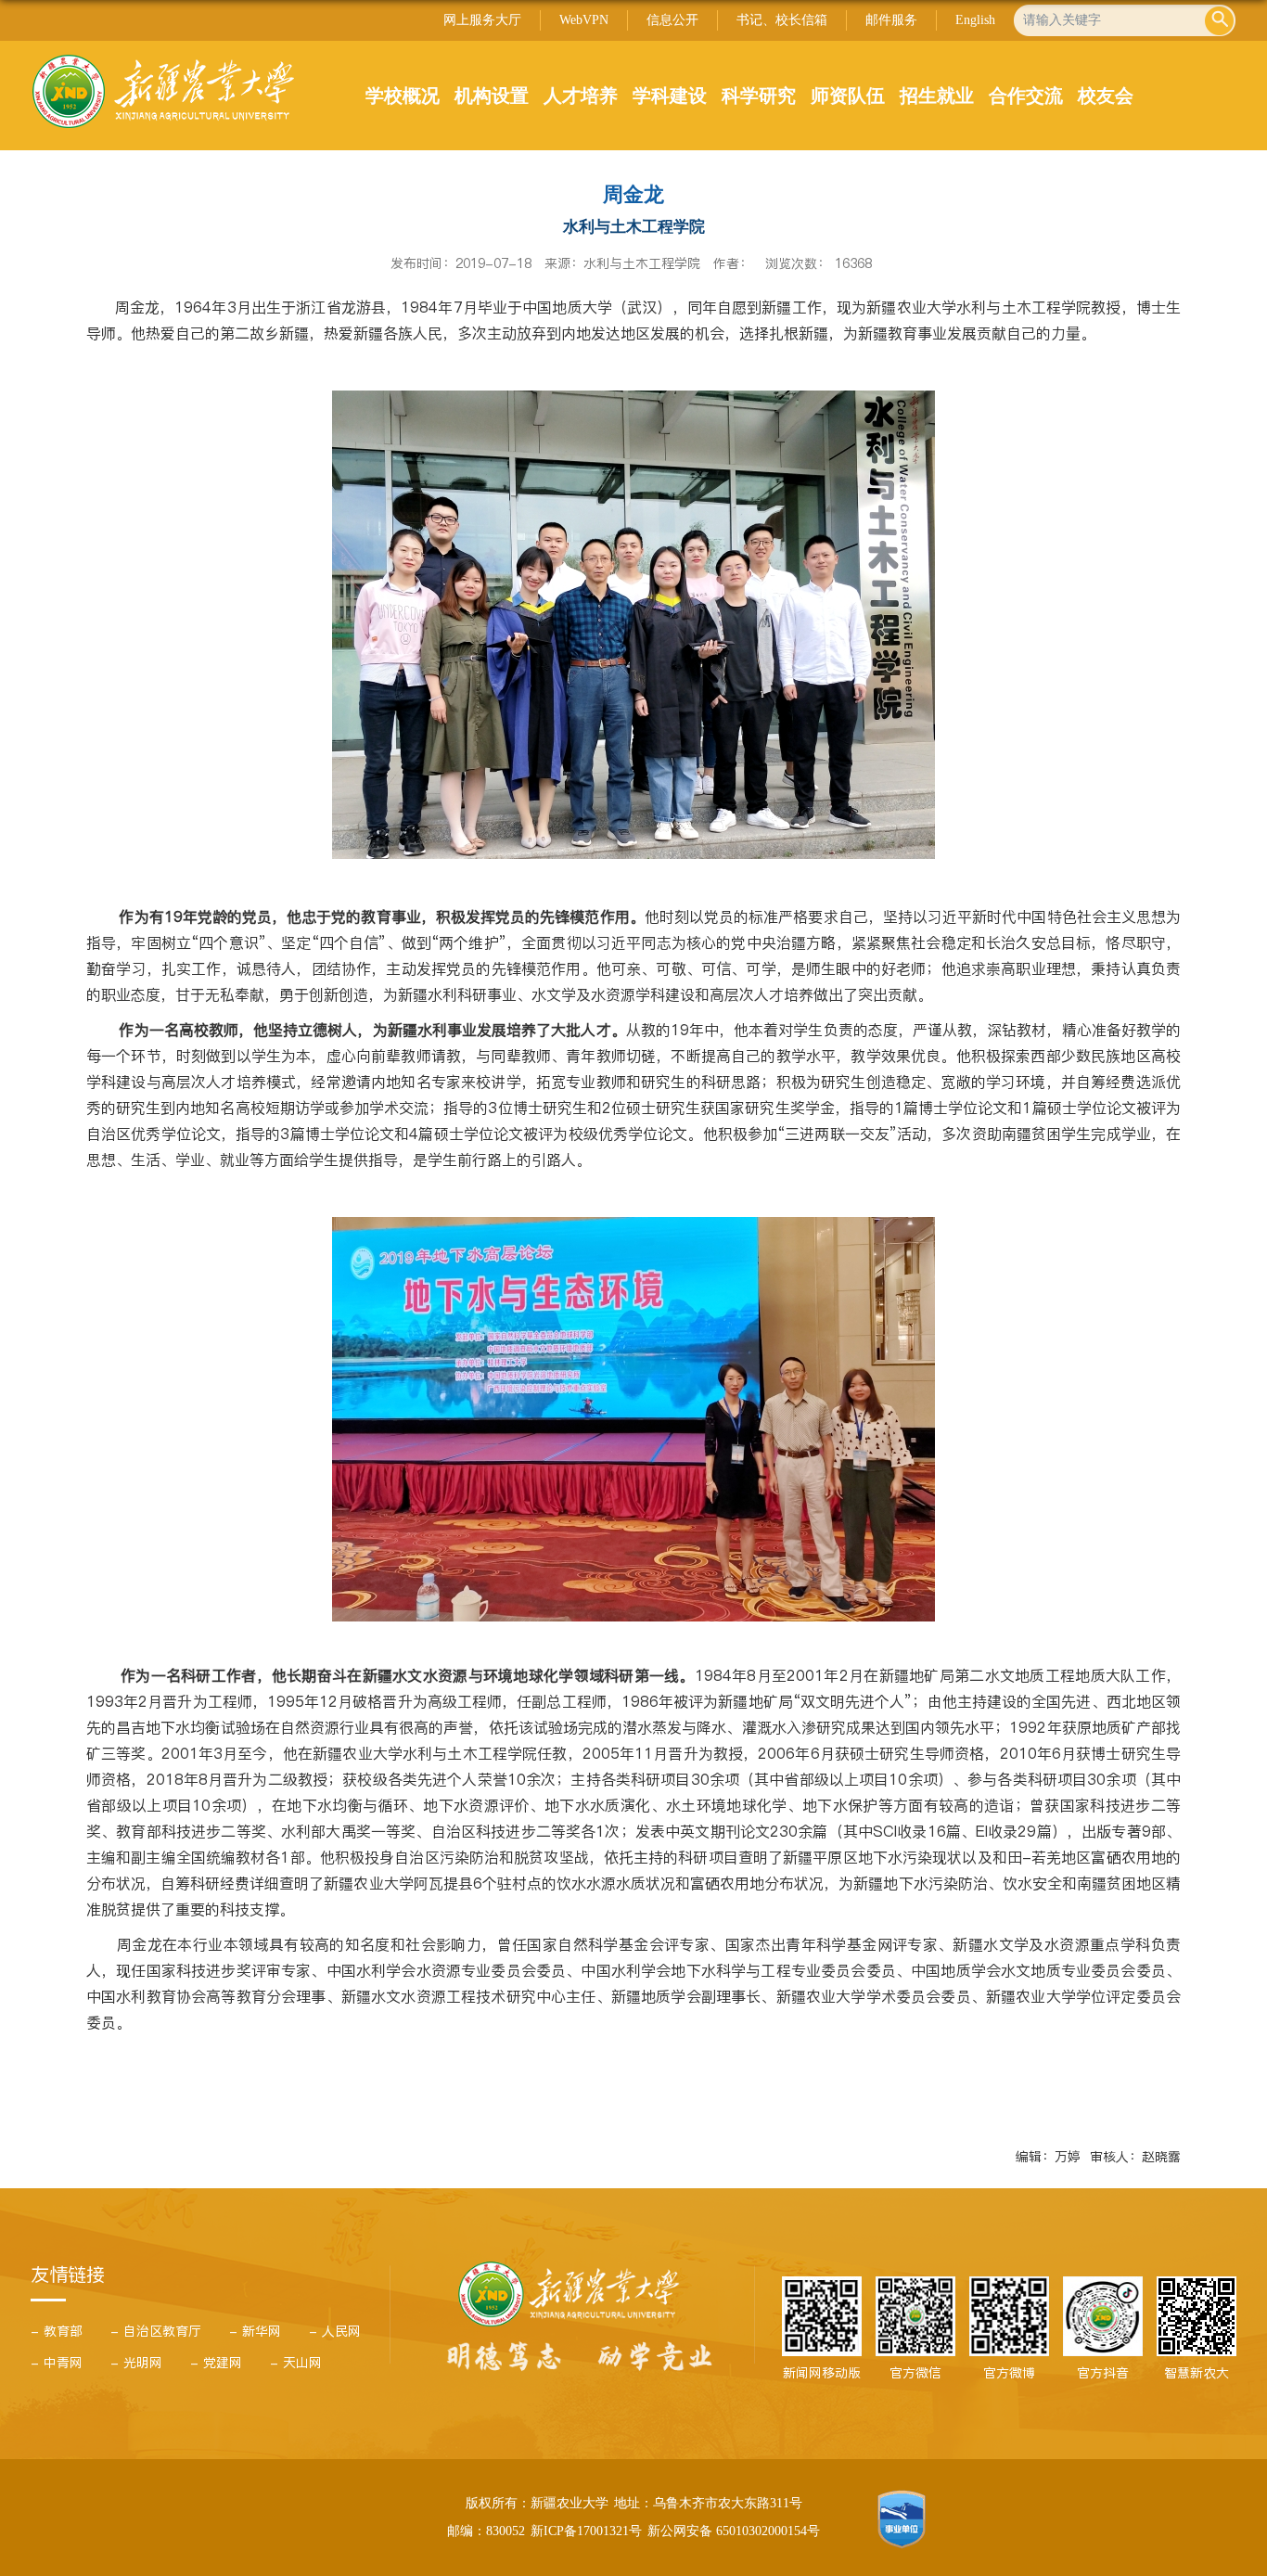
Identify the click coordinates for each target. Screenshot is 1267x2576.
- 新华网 (255, 2331)
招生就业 (937, 96)
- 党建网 (216, 2363)
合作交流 (1026, 96)
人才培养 (581, 96)
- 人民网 (335, 2331)
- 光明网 (136, 2363)
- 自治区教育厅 (156, 2331)
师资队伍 (848, 96)
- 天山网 (296, 2363)
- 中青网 (57, 2363)
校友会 (1106, 96)
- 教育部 (57, 2331)
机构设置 (492, 96)
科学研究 (759, 96)
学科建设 (670, 96)
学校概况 (403, 96)
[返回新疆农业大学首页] (162, 60)
